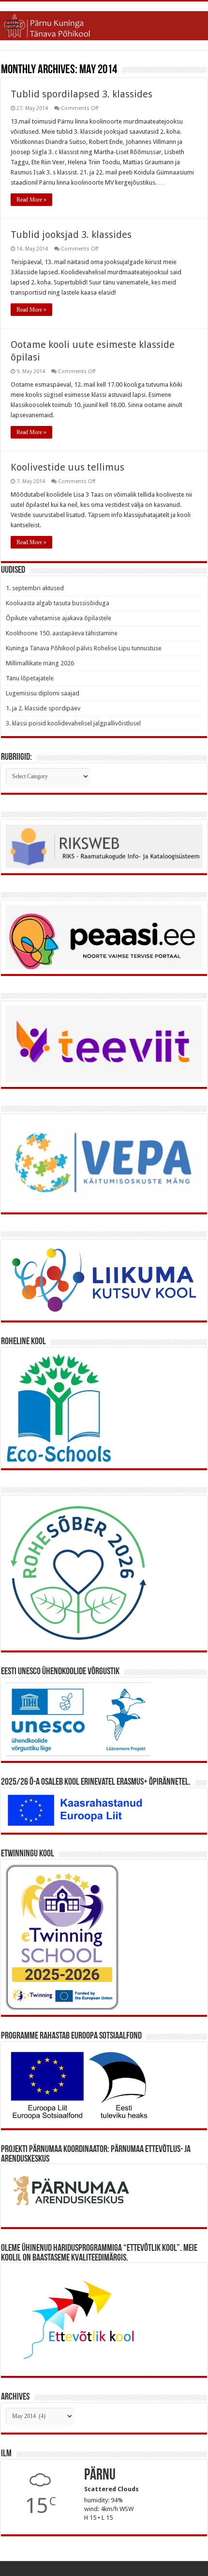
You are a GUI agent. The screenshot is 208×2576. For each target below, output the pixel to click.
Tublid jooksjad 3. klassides (71, 235)
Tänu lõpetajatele (30, 678)
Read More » (31, 200)
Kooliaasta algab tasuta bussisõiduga (58, 603)
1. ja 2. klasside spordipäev (43, 708)
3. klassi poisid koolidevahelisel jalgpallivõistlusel (73, 723)
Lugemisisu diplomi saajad (43, 693)
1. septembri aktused (35, 588)
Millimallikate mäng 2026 (40, 663)
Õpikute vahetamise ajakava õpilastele (59, 618)
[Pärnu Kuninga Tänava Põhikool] (104, 24)
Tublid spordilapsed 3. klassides (82, 94)
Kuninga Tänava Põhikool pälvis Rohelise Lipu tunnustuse (84, 648)
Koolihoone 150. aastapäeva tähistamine (62, 633)
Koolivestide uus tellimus (67, 467)
